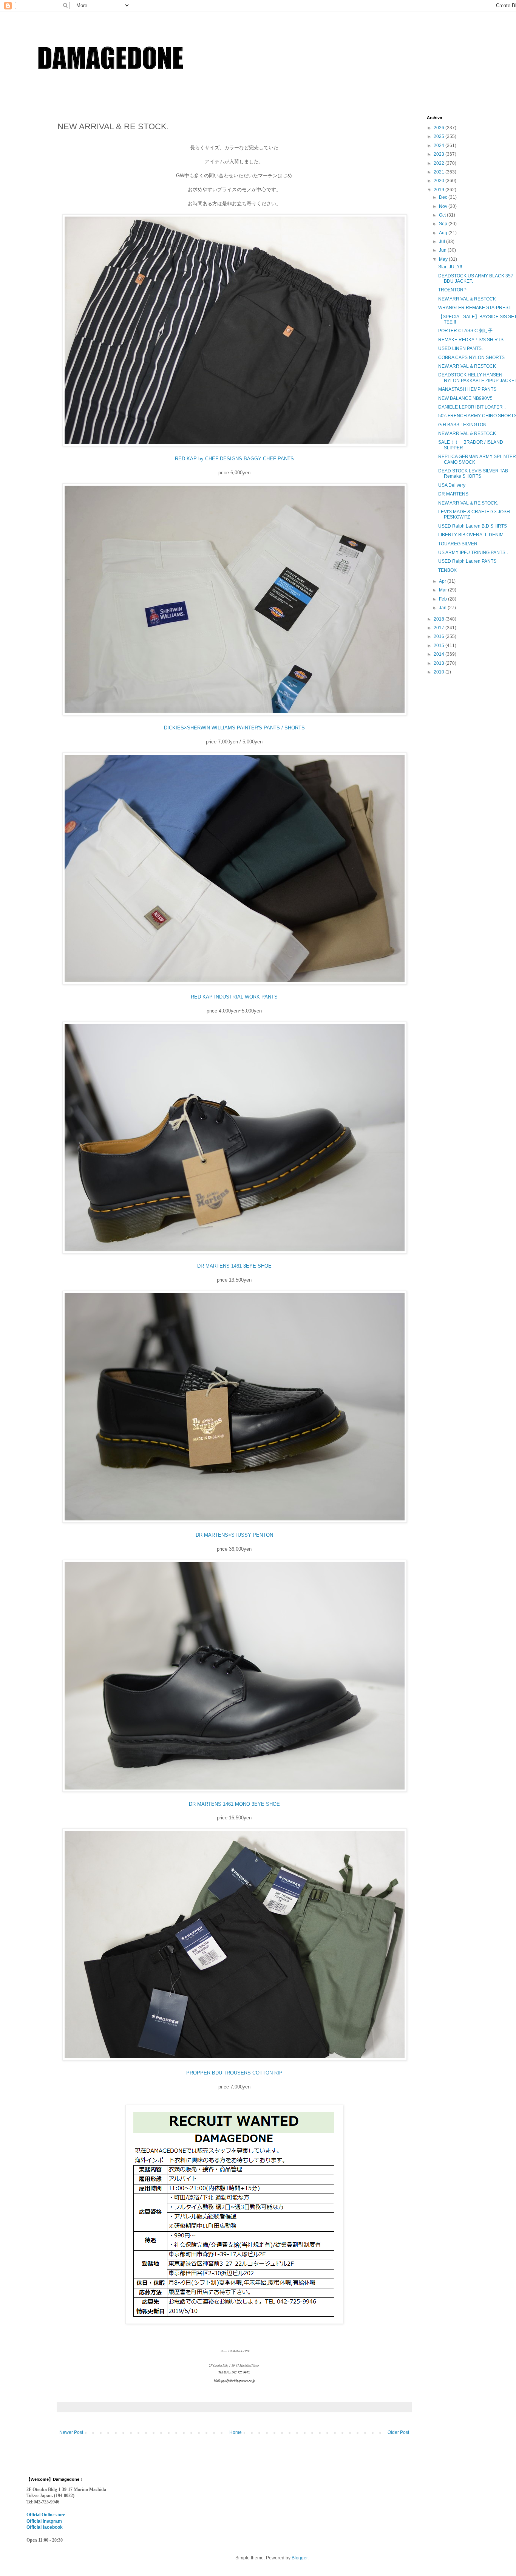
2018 (440, 619)
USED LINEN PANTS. (460, 348)
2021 (440, 172)
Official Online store (46, 2515)
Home (236, 2432)
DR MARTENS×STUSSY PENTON (234, 1535)
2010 (440, 672)
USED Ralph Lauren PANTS (467, 561)
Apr (443, 581)
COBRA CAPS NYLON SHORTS (471, 358)
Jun (443, 250)
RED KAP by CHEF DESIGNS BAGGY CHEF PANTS (234, 459)
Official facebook (45, 2527)
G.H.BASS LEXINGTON (462, 425)
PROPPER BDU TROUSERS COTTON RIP (234, 2073)
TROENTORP (452, 290)
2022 (440, 163)
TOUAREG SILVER (458, 544)
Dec (444, 197)
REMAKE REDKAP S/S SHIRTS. (471, 340)
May (444, 259)
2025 (440, 136)
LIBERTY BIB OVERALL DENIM (471, 535)
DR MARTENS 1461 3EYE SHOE (234, 1266)
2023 (440, 154)
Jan (443, 608)
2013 (440, 663)
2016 (440, 636)
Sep (444, 224)
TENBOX (447, 570)
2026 (440, 128)
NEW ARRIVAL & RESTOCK (467, 299)
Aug (444, 233)
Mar (443, 590)
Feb (443, 599)
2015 (440, 646)
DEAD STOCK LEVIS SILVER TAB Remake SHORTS (473, 474)
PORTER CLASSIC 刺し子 (465, 331)
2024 (440, 146)
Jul (443, 241)
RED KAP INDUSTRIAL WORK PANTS (234, 997)
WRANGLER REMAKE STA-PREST (475, 308)
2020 (440, 181)
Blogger (300, 2558)
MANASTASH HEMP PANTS (467, 389)
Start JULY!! (450, 267)
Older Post (398, 2432)
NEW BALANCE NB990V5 (465, 398)
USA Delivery (452, 485)
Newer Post (71, 2432)
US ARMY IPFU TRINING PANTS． (474, 553)
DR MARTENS (453, 494)
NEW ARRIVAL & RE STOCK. (468, 503)
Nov (444, 206)
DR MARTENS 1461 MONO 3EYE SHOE (234, 1804)
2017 (440, 628)
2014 (440, 654)
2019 (440, 190)
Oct (443, 215)
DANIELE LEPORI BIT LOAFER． (473, 407)
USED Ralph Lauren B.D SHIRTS (473, 526)
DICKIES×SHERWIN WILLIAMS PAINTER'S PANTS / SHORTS (234, 728)
